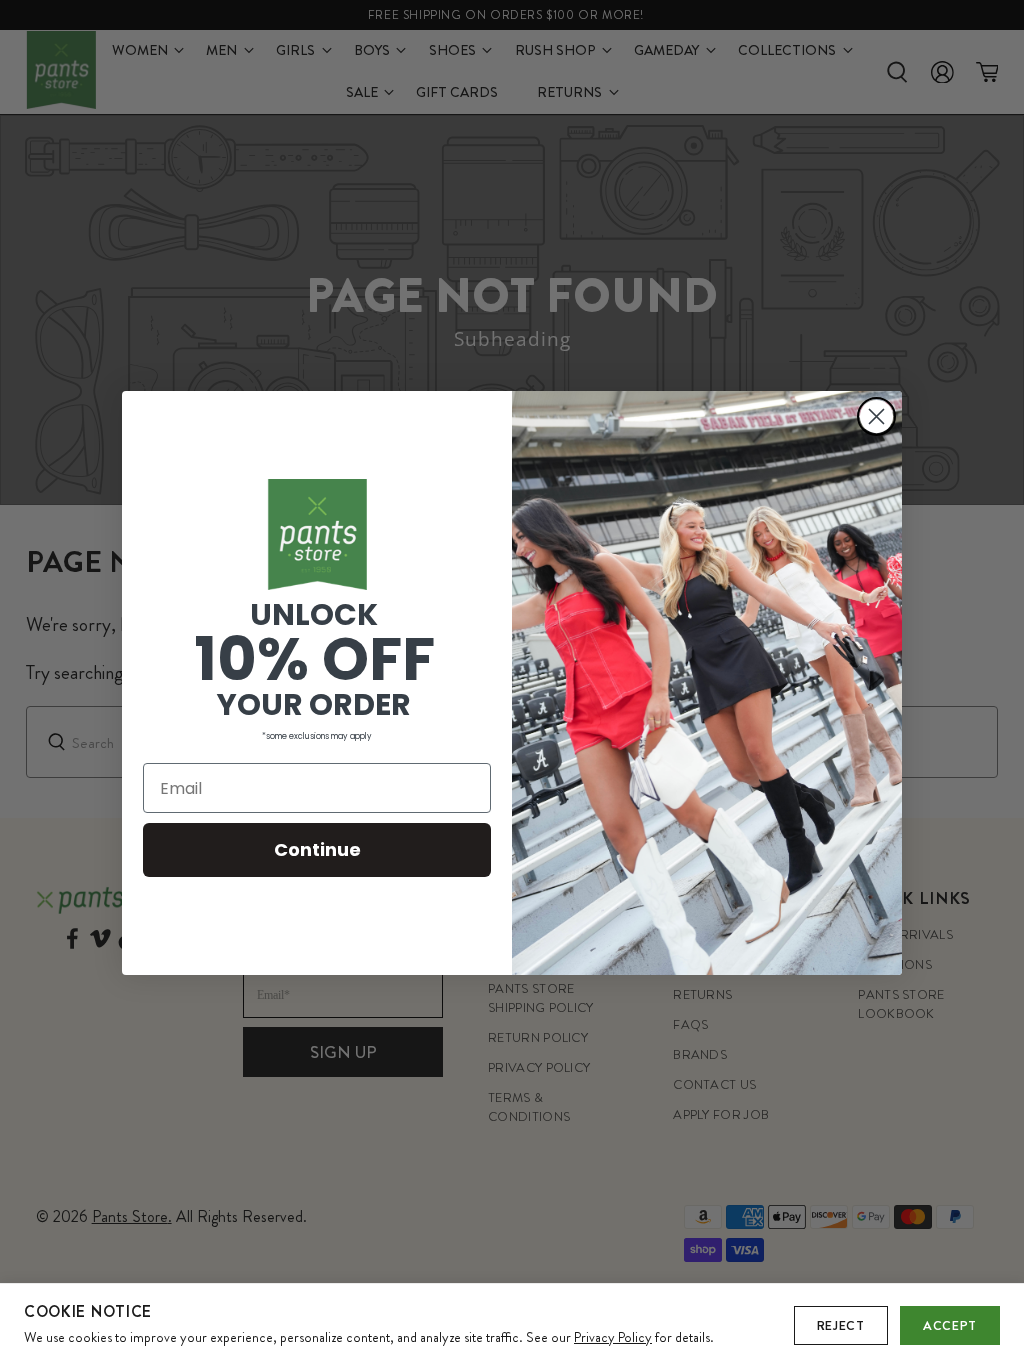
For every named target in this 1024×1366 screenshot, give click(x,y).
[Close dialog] (876, 416)
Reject (841, 1325)
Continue (317, 849)
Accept (950, 1325)
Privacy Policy (613, 1337)
